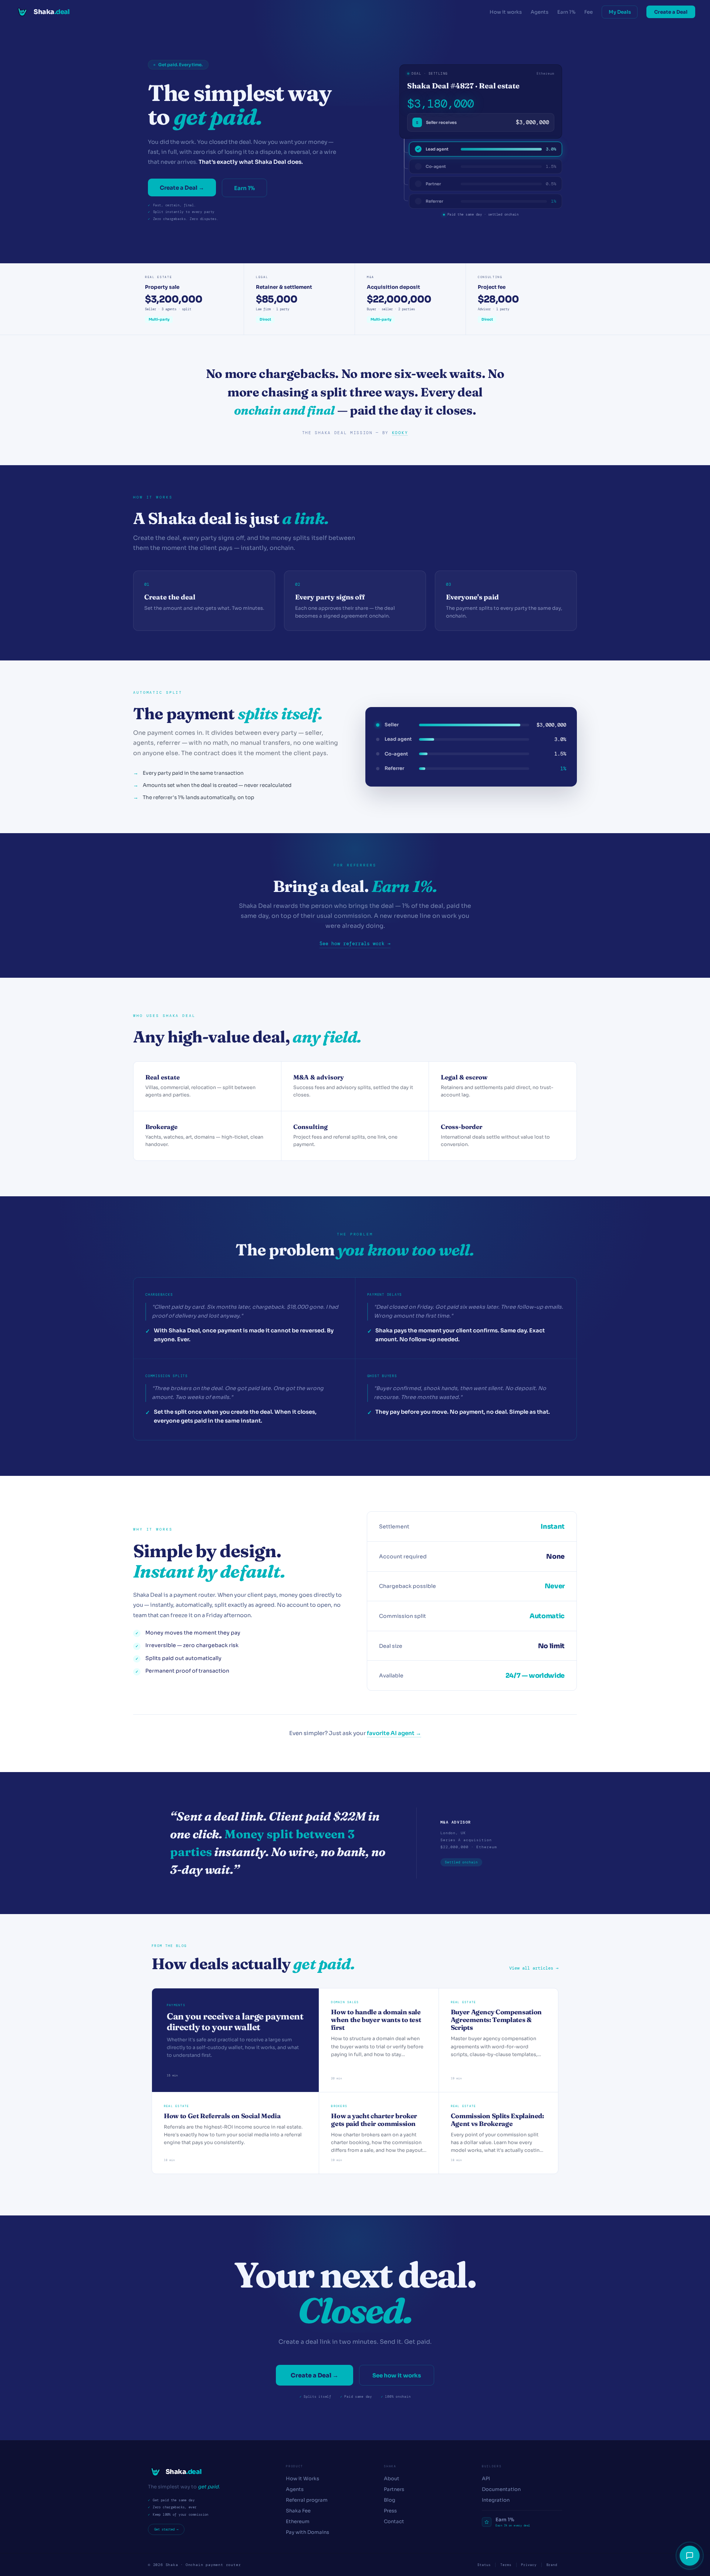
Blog (390, 2500)
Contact (394, 2521)
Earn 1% (566, 12)
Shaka (390, 2466)
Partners (394, 2489)
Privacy (529, 2565)
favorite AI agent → (394, 1733)
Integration (496, 2500)
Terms (506, 2565)
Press (390, 2511)
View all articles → (534, 1968)
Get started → (166, 2529)
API (486, 2479)
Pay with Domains (307, 2532)
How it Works (302, 2479)
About (392, 2479)
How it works (506, 12)
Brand (552, 2565)
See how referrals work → (355, 944)
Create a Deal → (182, 188)
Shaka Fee (298, 2511)
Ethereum (298, 2521)
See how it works (397, 2375)
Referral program (307, 2500)
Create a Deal (671, 12)
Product (295, 2466)
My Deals (620, 12)
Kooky (400, 433)
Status (484, 2565)
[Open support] (690, 2556)
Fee (589, 12)
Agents (540, 12)
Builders (492, 2466)
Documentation (501, 2489)
